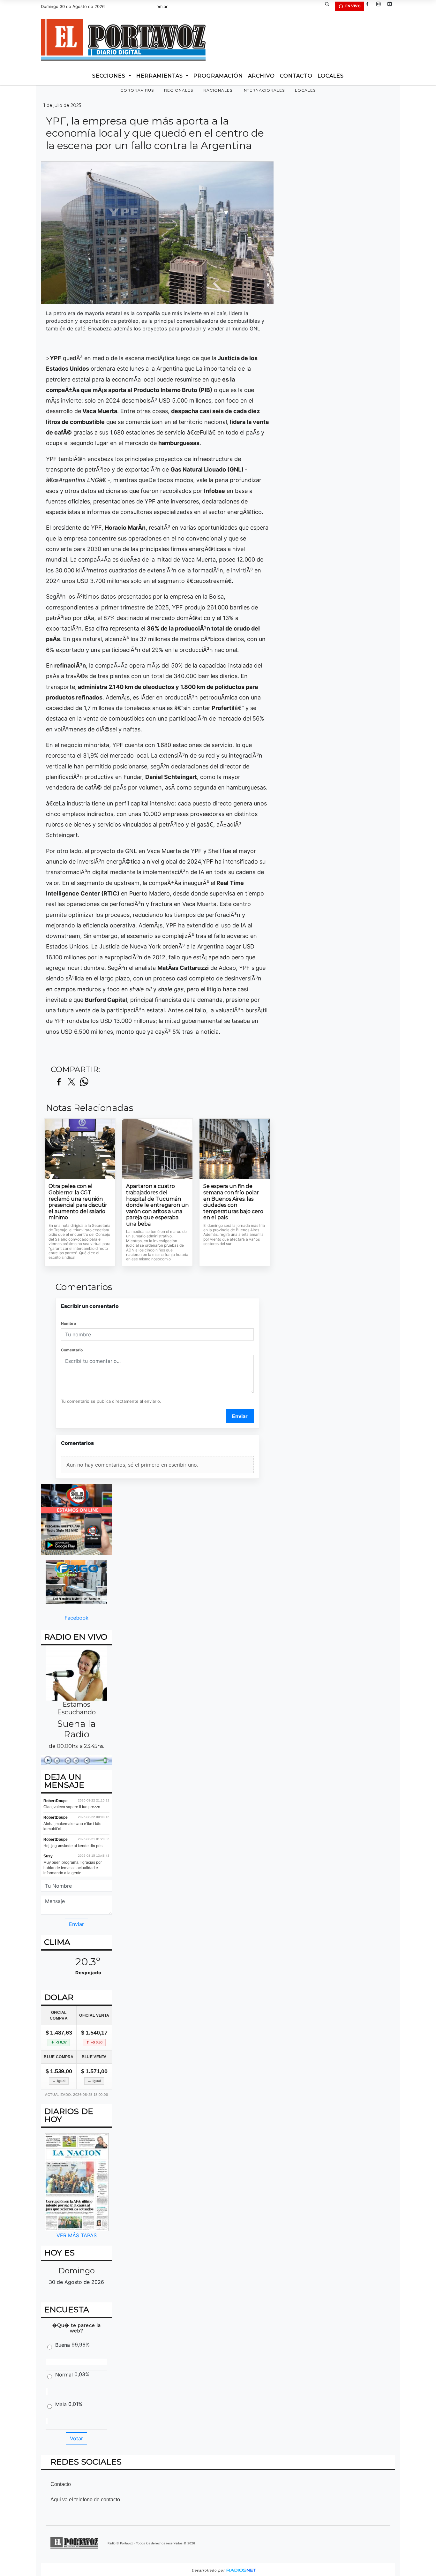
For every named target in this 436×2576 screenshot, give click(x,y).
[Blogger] (392, 6)
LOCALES (331, 76)
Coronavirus (137, 90)
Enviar (240, 1416)
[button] (329, 6)
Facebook (76, 1617)
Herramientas (160, 76)
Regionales (179, 90)
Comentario (72, 1350)
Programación (218, 76)
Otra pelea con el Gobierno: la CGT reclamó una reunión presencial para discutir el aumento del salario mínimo (78, 1202)
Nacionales (218, 90)
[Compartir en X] (71, 1082)
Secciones (110, 76)
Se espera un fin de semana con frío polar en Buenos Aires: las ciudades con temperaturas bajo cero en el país (233, 1202)
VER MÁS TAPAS (77, 2235)
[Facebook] (370, 6)
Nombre (68, 1323)
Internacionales (264, 90)
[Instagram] (381, 6)
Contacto (296, 76)
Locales (305, 90)
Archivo (261, 76)
